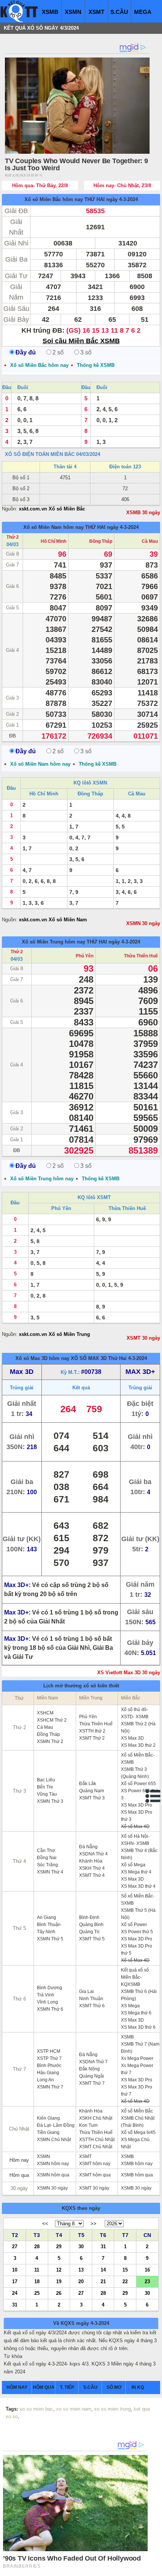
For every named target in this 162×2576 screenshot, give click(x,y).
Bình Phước (49, 2066)
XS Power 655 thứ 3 (140, 1794)
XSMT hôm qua (95, 2175)
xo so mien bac (36, 2409)
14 (103, 2269)
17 (15, 2281)
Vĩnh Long (47, 2002)
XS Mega (130, 2006)
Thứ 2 (13, 537)
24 (15, 2293)
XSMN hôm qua (53, 2175)
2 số (58, 352)
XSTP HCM (49, 2051)
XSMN (73, 12)
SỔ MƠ (114, 2387)
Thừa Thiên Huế (141, 956)
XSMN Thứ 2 (50, 1742)
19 (59, 2281)
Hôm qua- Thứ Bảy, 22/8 (40, 186)
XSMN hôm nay (53, 2164)
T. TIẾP (67, 2387)
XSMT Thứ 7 (92, 2083)
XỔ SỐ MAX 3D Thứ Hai (99, 1358)
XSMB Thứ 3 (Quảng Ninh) (135, 1773)
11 (37, 2269)
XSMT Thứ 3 (92, 1798)
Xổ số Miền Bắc (137, 2111)
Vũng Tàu (47, 1794)
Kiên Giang (48, 2118)
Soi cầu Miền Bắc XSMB (81, 341)
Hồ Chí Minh (53, 541)
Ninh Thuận (91, 1999)
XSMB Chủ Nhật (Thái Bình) (138, 2122)
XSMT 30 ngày (143, 1338)
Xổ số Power (134, 1925)
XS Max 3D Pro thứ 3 (137, 1816)
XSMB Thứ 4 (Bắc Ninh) (139, 1854)
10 (15, 2269)
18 (37, 2281)
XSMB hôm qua (137, 2175)
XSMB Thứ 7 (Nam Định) (140, 2048)
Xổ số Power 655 (138, 1784)
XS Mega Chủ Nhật (135, 2143)
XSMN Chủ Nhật (54, 2140)
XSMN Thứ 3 (50, 1801)
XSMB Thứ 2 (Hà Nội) (138, 1727)
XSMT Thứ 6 (92, 2006)
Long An (45, 2080)
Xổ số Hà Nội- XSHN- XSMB (135, 1840)
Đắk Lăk (88, 1784)
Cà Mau (150, 541)
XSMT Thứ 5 (92, 1939)
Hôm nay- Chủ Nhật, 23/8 (122, 186)
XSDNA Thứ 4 (93, 1854)
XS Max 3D (132, 1738)
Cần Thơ (46, 1851)
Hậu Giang (48, 2073)
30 (81, 2246)
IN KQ (138, 2387)
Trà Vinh (46, 1995)
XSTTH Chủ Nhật (97, 2140)
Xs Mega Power (137, 2058)
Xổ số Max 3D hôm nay (42, 1358)
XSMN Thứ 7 (50, 2087)
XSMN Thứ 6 (50, 2009)
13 (81, 2269)
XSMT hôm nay (95, 2164)
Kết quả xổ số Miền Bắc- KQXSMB (135, 1977)
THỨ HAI (95, 199)
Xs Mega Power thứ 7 (137, 2069)
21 (103, 2281)
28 (37, 2246)
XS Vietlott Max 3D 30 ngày (129, 1673)
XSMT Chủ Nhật (96, 2147)
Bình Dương (50, 1988)
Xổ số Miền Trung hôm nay (53, 942)
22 (125, 2281)
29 (59, 2246)
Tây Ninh (46, 1932)
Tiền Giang (48, 2132)
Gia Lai (86, 1991)
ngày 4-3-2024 (122, 199)
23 (147, 2281)
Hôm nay (19, 2160)
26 (59, 2293)
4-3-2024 (138, 1358)
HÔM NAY (17, 2387)
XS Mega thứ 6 (136, 2013)
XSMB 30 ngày (143, 513)
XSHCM (45, 1713)
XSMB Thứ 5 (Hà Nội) (138, 1914)
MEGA (143, 12)
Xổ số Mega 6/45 (138, 2132)
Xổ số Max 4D (135, 1826)
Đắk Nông (89, 2069)
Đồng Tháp (101, 541)
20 (81, 2281)
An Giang (47, 1917)
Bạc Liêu (46, 1780)
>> (93, 2224)
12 (59, 2269)
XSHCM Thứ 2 (52, 1720)
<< (45, 2224)
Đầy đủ (26, 352)
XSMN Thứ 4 (50, 1872)
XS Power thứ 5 (137, 1932)
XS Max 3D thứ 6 (138, 2027)
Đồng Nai (47, 1858)
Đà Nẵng (88, 1847)
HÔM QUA (44, 2387)
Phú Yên (85, 956)
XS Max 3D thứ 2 (138, 1745)
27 (15, 2246)
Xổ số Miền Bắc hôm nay (54, 199)
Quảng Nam (92, 1791)
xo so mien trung (112, 2409)
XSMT (96, 12)
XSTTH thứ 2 (92, 1731)
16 (147, 2269)
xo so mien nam (74, 2409)
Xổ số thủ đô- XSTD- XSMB (135, 1713)
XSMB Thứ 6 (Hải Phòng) (139, 1995)
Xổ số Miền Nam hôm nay (53, 527)
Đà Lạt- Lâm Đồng (56, 2125)
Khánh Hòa (91, 1861)
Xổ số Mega (133, 1865)
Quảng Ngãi (92, 2076)
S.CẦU (119, 12)
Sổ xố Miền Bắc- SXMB (138, 1900)
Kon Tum (88, 2125)
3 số (86, 352)
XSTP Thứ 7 (49, 2058)
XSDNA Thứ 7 (93, 2062)
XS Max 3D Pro (137, 1805)
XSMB (50, 12)
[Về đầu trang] (154, 2568)
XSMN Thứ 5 (50, 1939)
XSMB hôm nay (137, 2164)
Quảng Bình (91, 1925)
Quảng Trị (89, 1932)
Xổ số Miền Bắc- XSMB (138, 1759)
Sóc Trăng (47, 1865)
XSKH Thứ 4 (92, 1868)
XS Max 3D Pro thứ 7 (137, 2091)
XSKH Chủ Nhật (96, 2118)
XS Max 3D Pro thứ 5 (137, 1950)
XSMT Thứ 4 (92, 1875)
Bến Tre (45, 1787)
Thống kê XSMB (96, 365)
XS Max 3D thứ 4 (138, 1886)
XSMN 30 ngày (143, 923)
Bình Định (89, 1917)
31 (103, 2246)
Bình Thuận (49, 1925)
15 (125, 2269)
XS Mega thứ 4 (136, 1872)
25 (37, 2293)
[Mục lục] (153, 1796)
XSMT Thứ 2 (92, 1738)
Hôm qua (19, 2175)
